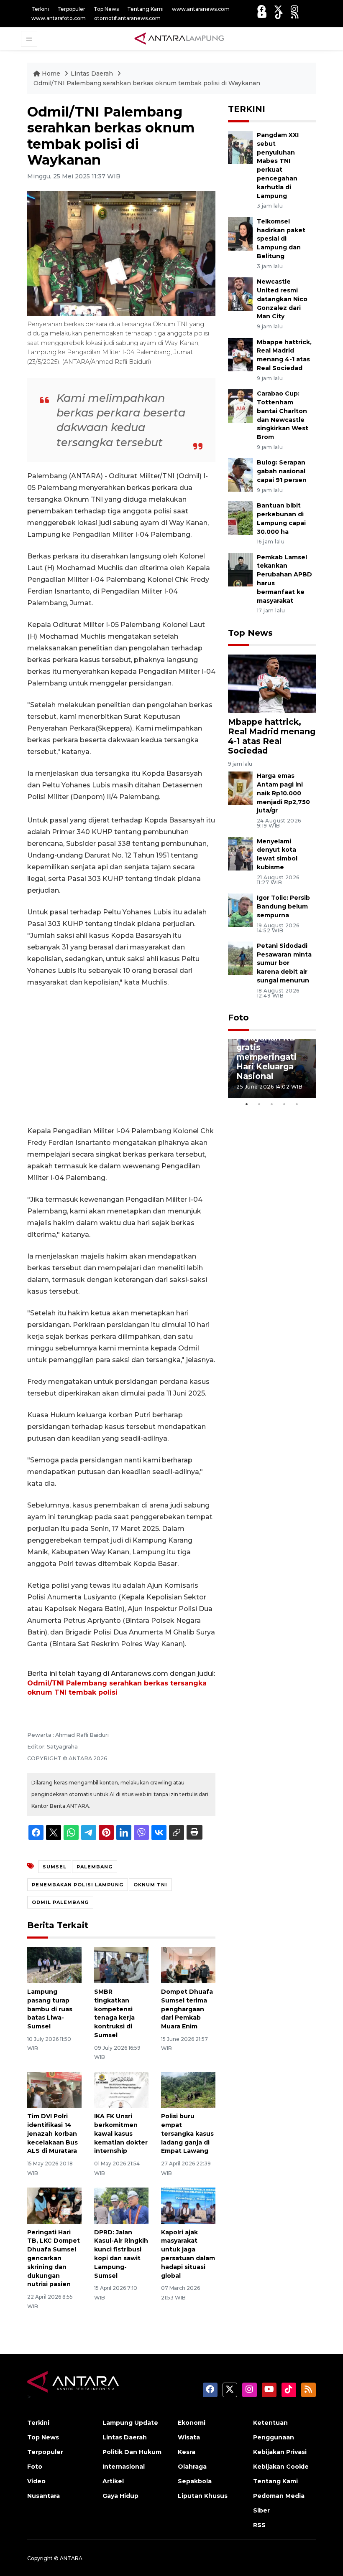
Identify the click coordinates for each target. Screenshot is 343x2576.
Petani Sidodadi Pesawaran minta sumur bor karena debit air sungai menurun (284, 963)
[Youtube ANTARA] (262, 15)
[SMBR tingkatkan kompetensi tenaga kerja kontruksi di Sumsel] (121, 1965)
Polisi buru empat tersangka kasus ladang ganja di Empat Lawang (187, 2133)
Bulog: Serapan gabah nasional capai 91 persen (282, 471)
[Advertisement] (121, 1057)
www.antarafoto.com (59, 18)
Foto (238, 1018)
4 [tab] (284, 1104)
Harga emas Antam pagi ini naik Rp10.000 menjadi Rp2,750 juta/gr (283, 793)
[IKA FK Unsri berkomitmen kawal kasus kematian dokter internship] (121, 2089)
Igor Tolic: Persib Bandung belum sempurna (283, 906)
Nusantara (44, 2496)
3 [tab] (272, 1104)
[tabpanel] (272, 1068)
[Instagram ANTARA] (294, 9)
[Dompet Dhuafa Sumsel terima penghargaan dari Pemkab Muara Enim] (188, 1965)
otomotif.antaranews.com (127, 18)
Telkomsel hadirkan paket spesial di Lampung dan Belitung (281, 239)
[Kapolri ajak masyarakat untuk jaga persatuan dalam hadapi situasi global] (188, 2205)
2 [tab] (259, 1104)
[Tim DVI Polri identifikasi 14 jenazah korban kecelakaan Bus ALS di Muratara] (54, 2089)
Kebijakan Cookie (281, 2467)
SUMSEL (55, 1867)
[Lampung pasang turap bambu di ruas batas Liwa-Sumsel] (54, 1965)
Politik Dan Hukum (132, 2452)
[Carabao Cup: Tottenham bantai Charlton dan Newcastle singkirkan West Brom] (240, 405)
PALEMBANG (95, 1867)
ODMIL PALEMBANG (60, 1902)
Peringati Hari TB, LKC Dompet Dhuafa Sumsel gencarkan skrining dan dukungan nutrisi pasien (54, 2258)
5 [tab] (297, 1104)
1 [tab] (247, 1104)
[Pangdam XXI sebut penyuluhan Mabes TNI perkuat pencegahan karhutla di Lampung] (240, 147)
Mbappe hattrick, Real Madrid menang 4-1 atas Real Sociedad (272, 736)
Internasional (124, 2467)
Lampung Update (130, 2423)
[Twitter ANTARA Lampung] (278, 9)
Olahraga (192, 2467)
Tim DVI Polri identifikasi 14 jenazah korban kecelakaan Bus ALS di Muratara (52, 2133)
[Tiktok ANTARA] (279, 15)
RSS (259, 2525)
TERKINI (247, 109)
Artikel (113, 2481)
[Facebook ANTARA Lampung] (261, 9)
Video (36, 2481)
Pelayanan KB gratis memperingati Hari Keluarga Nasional (266, 1057)
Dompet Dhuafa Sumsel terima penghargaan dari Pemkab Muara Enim (187, 2009)
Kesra (187, 2452)
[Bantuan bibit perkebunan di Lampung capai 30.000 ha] (240, 517)
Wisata (189, 2437)
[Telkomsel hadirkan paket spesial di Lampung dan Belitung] (240, 233)
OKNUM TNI (150, 1885)
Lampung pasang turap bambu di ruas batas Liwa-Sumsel (50, 2009)
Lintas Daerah (93, 74)
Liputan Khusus (203, 2496)
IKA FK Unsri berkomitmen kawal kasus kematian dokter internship (121, 2133)
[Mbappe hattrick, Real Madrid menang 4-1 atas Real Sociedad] (240, 354)
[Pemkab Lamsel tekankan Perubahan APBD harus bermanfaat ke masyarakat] (240, 569)
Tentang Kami (145, 9)
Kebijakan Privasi (280, 2452)
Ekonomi (192, 2423)
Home (51, 74)
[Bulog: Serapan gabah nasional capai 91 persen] (240, 475)
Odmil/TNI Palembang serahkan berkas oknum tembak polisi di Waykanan (147, 83)
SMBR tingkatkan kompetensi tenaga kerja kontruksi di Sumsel (114, 2013)
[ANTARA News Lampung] (179, 38)
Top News (106, 9)
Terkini (40, 9)
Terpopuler (71, 9)
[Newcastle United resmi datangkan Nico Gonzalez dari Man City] (240, 293)
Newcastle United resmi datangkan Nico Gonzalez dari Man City (282, 299)
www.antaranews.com (201, 9)
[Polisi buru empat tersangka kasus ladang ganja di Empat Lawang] (188, 2089)
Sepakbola (195, 2481)
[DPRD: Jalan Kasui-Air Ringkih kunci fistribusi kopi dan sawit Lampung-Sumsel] (121, 2205)
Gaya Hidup (120, 2496)
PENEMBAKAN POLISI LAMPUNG (78, 1885)
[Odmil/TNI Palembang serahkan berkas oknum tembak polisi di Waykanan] (272, 683)
